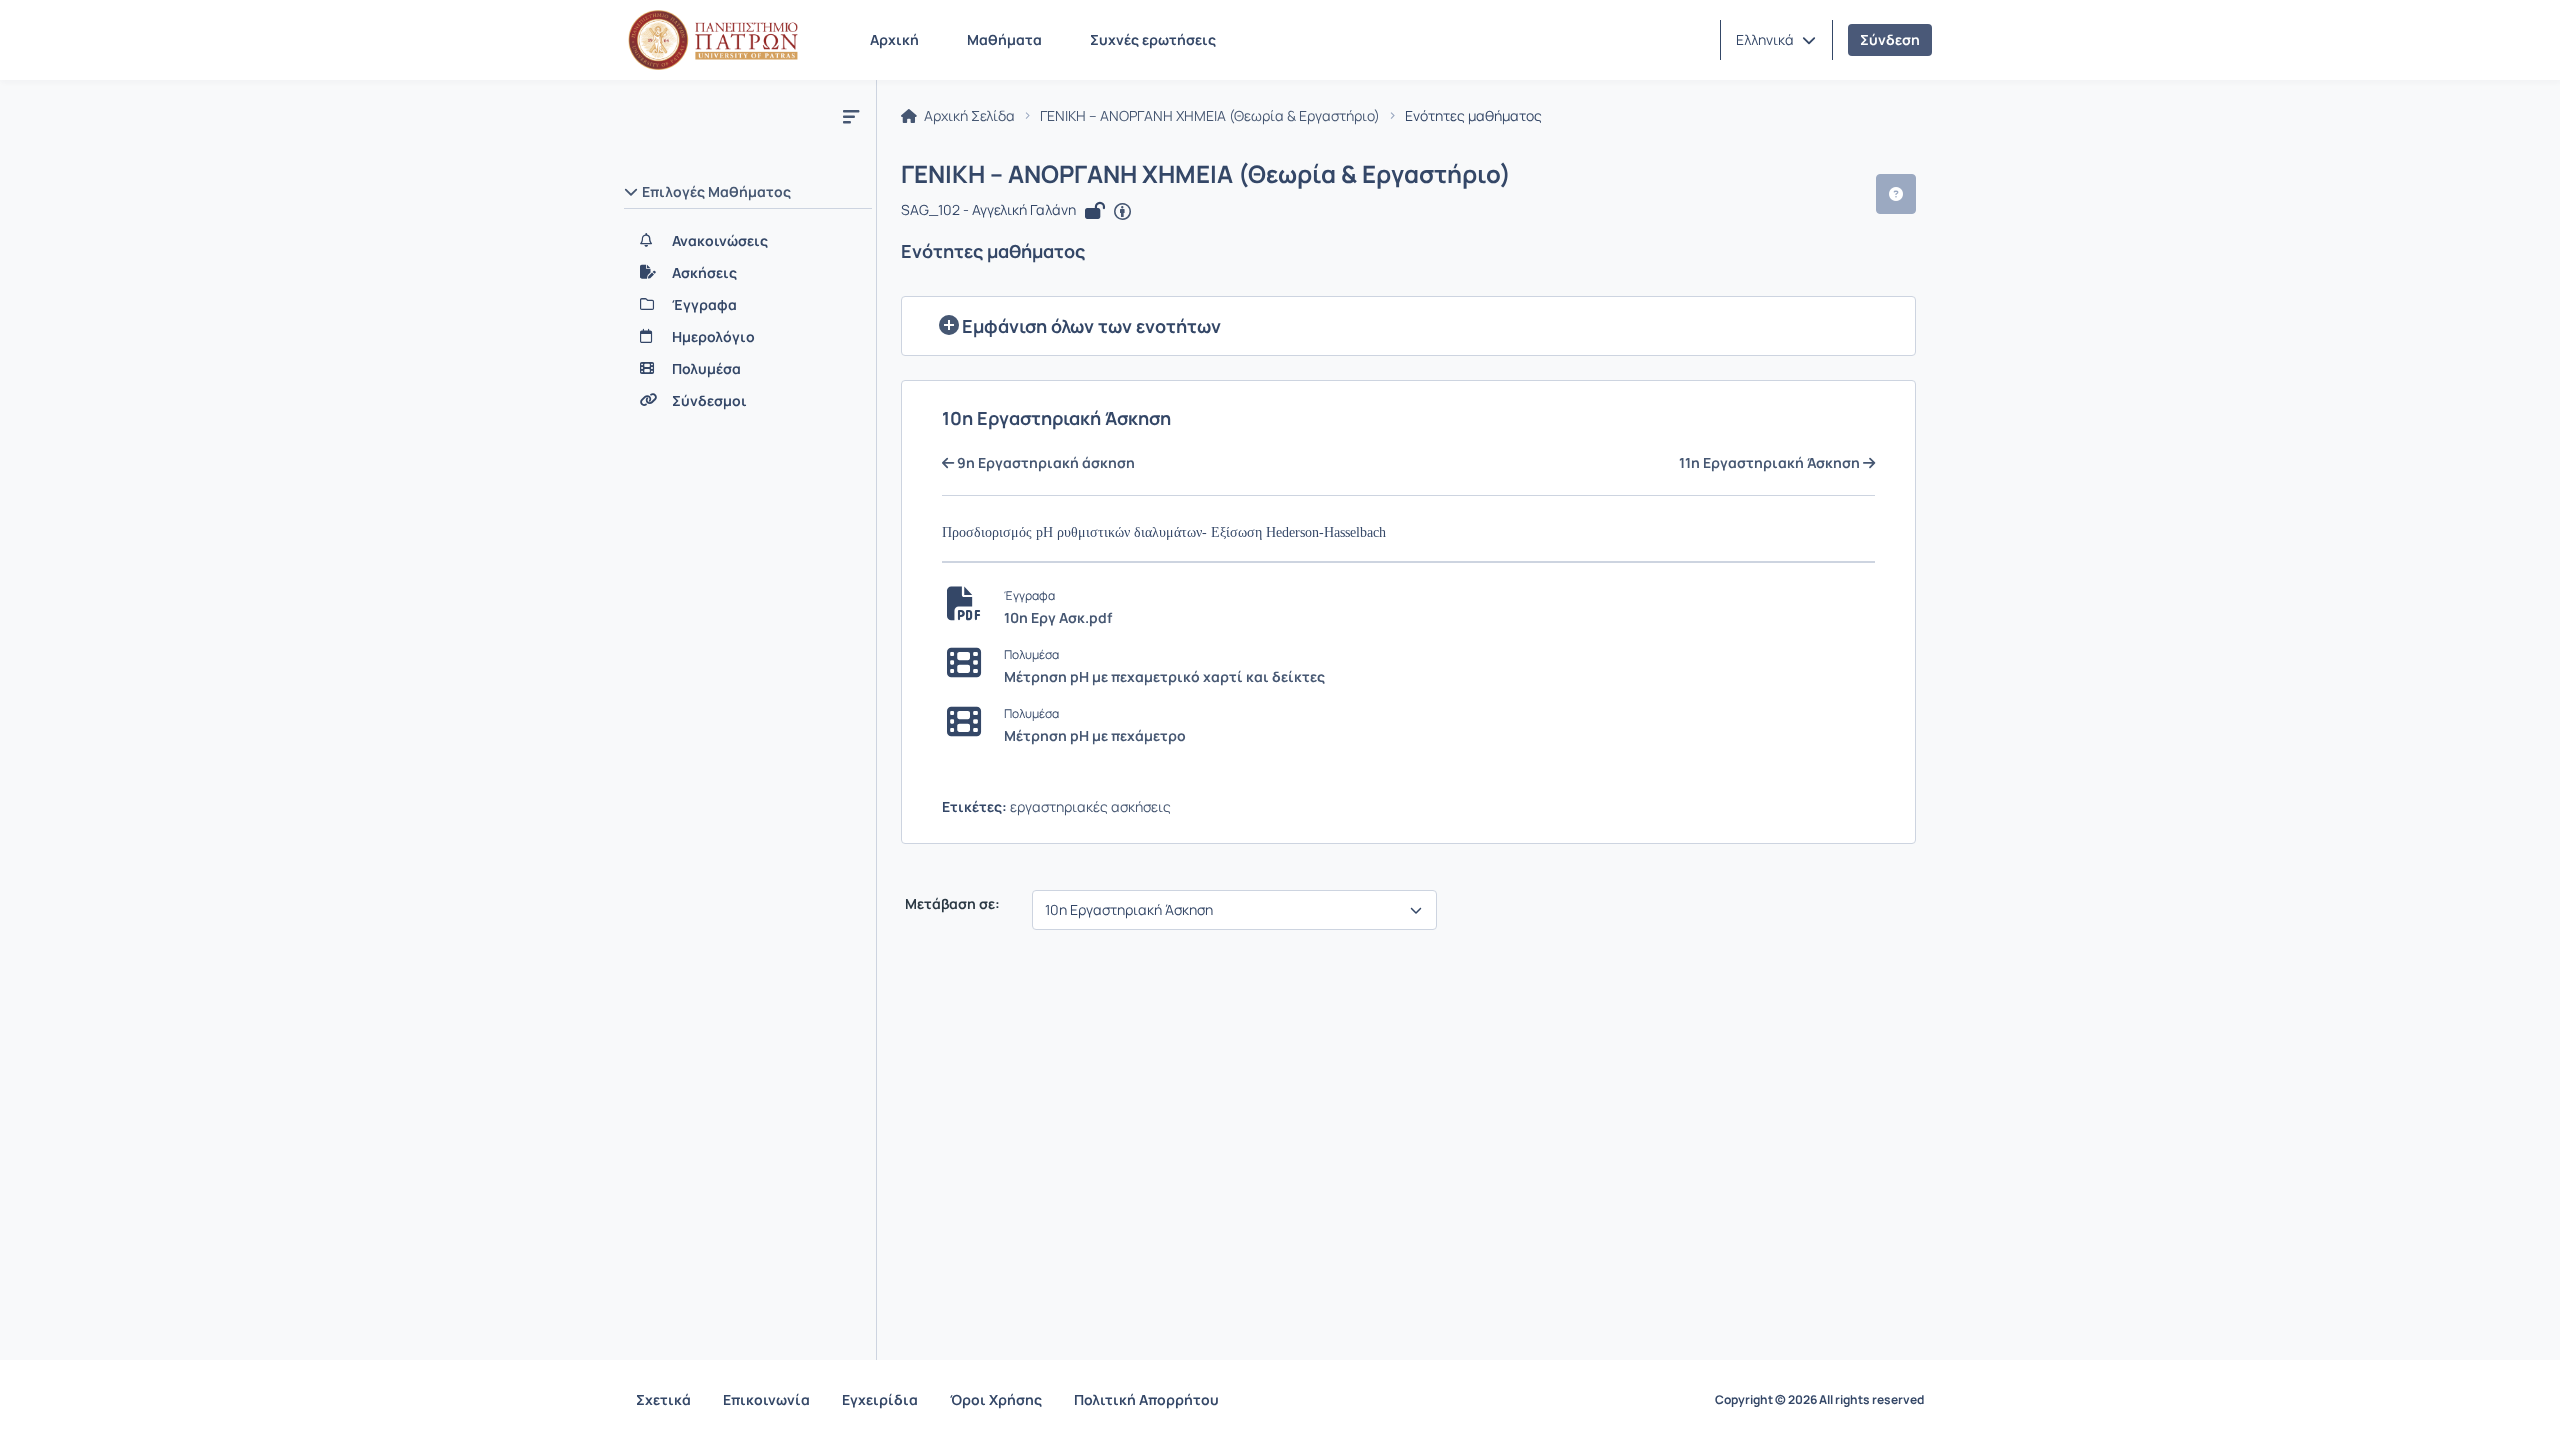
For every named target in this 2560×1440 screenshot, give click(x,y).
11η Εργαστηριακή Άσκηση (1771, 463)
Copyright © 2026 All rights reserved (1819, 1400)
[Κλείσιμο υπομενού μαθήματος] (851, 116)
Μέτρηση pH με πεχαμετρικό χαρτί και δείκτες (1164, 676)
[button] (1776, 40)
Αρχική (894, 39)
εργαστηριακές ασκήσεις (1090, 806)
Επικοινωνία (766, 1399)
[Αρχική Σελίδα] (713, 40)
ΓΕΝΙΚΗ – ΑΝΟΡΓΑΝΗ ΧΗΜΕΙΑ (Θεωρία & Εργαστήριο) (1210, 116)
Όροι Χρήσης (996, 1399)
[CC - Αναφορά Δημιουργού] (1122, 212)
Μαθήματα (1004, 39)
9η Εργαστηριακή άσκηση (1044, 463)
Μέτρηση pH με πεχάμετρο (1095, 735)
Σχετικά (663, 1399)
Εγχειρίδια (880, 1399)
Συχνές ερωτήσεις (1153, 39)
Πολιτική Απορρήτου (1146, 1399)
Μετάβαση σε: (951, 904)
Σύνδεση (1890, 39)
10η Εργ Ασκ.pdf (1058, 617)
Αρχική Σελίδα (968, 116)
